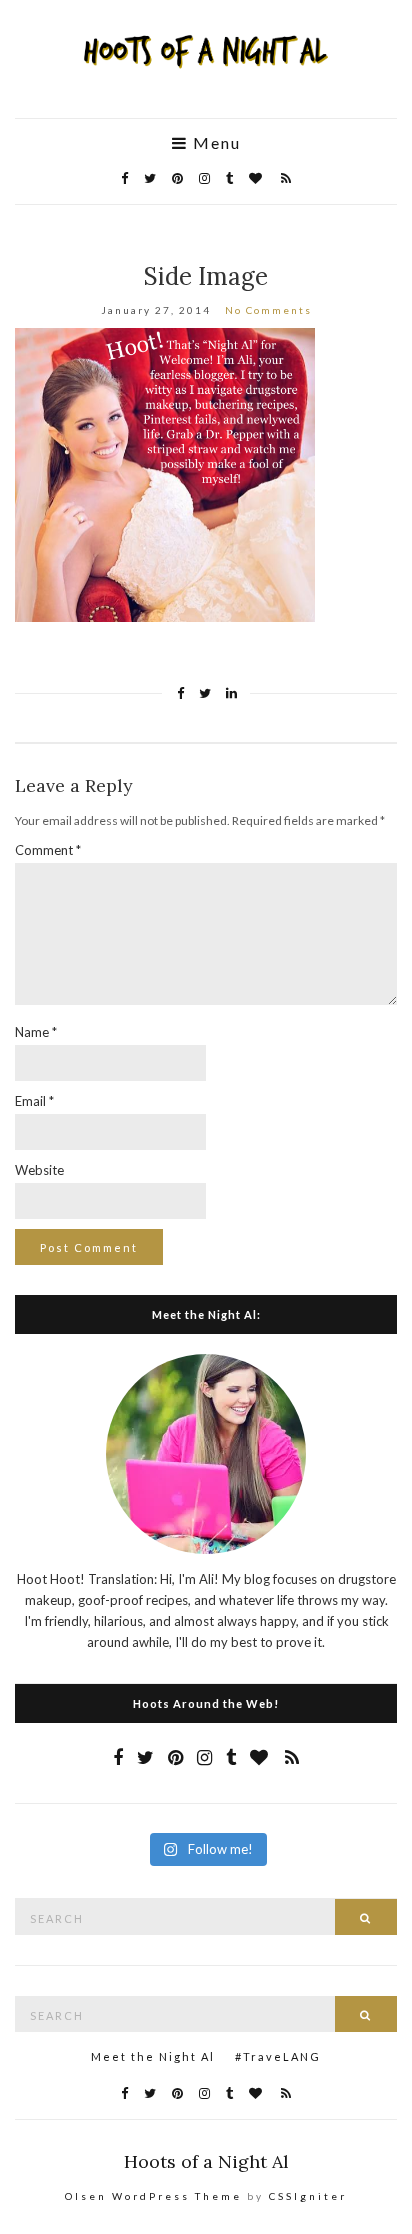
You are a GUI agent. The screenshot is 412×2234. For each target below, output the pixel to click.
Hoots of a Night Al (206, 2161)
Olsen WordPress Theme (153, 2196)
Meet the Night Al (153, 2056)
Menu (214, 143)
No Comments (268, 310)
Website (39, 1170)
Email (34, 1101)
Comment (48, 850)
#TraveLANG (278, 2056)
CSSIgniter (308, 2196)
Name (36, 1032)
